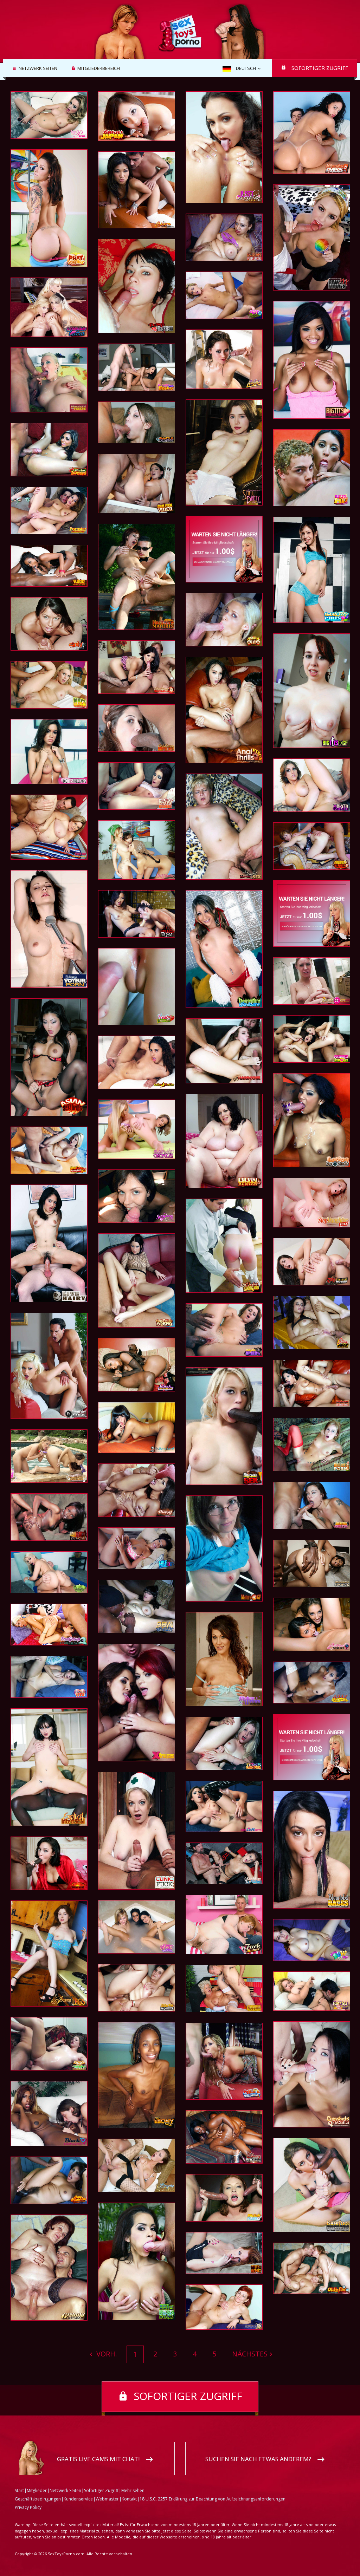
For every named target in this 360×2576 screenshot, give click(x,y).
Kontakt (129, 2499)
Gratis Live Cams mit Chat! (98, 2459)
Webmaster (107, 2499)
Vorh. (106, 2354)
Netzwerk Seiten (38, 69)
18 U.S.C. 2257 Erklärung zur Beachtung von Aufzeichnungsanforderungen (213, 2499)
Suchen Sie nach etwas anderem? (258, 2459)
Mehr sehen (133, 2490)
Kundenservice (78, 2499)
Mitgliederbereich (99, 69)
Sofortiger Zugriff (320, 68)
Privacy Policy (28, 2507)
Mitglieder (37, 2490)
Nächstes (250, 2354)
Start (19, 2490)
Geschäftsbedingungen (38, 2499)
